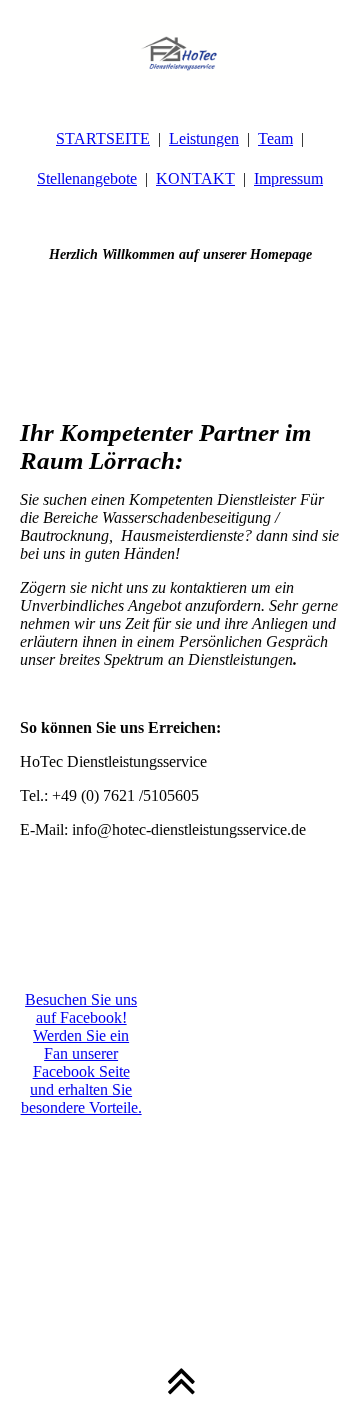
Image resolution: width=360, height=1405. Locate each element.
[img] (180, 50)
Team (275, 138)
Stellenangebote (87, 178)
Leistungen (204, 138)
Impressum (288, 178)
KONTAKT (195, 178)
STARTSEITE (103, 138)
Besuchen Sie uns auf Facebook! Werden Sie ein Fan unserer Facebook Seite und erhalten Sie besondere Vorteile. (81, 1053)
